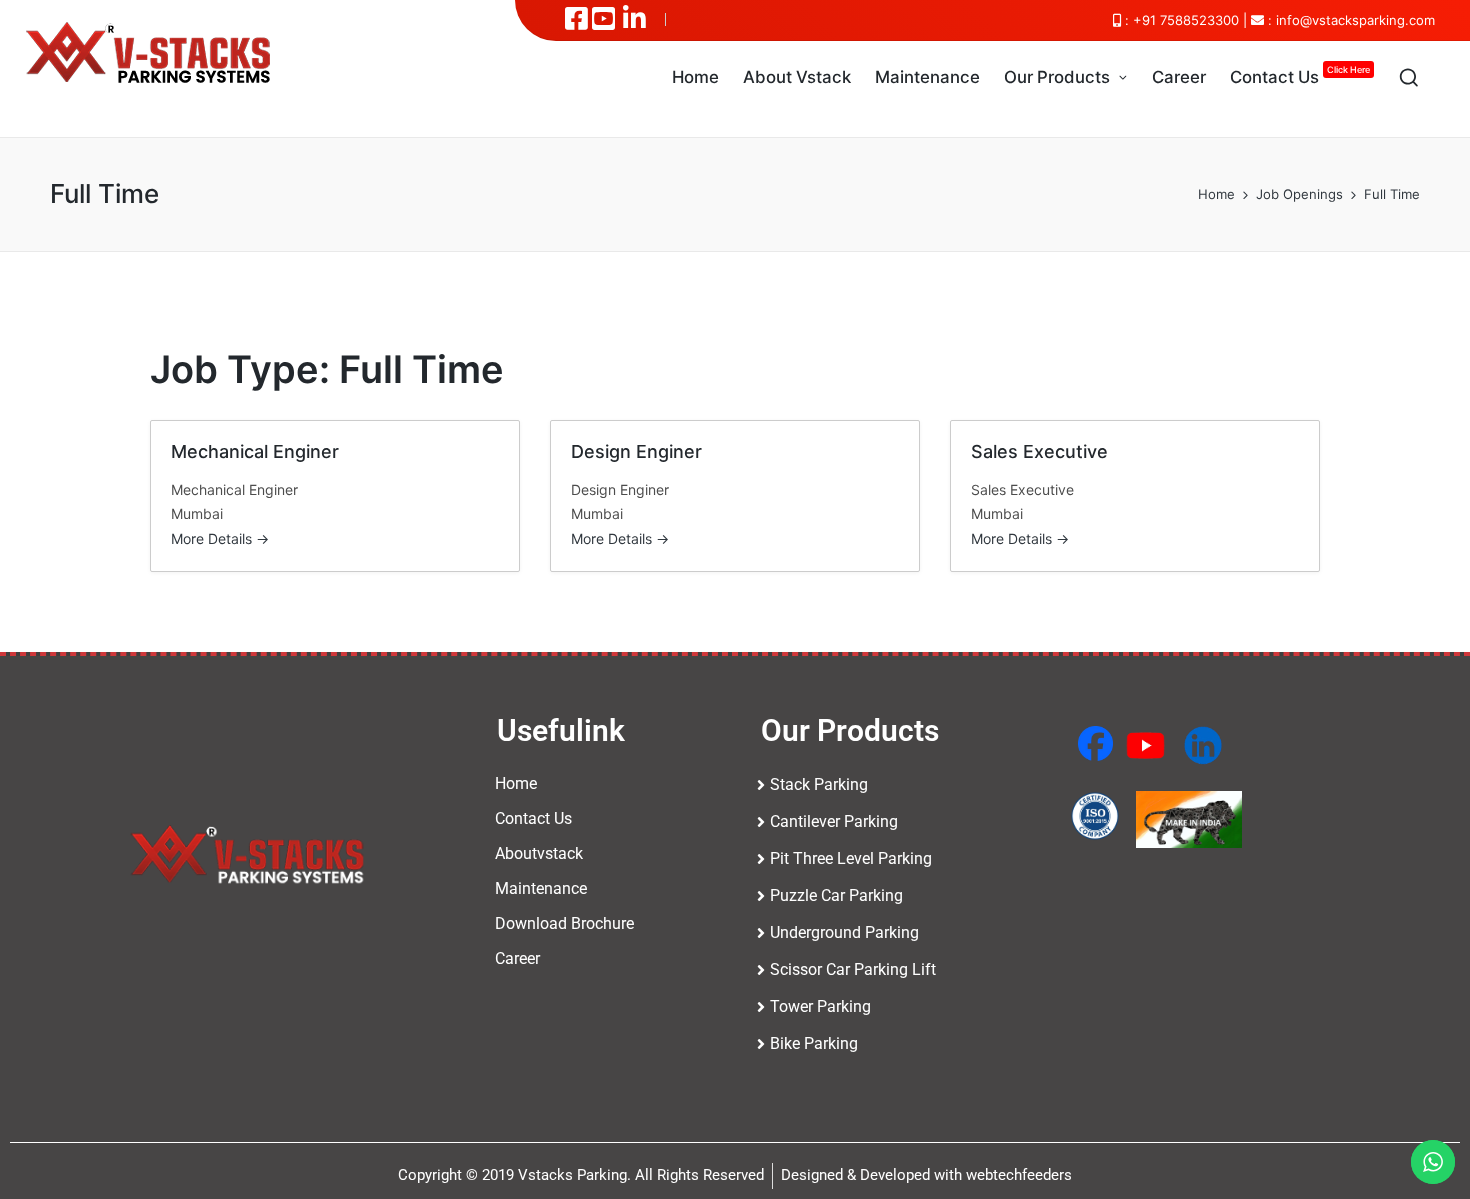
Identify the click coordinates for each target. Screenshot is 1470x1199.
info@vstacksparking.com (1355, 20)
